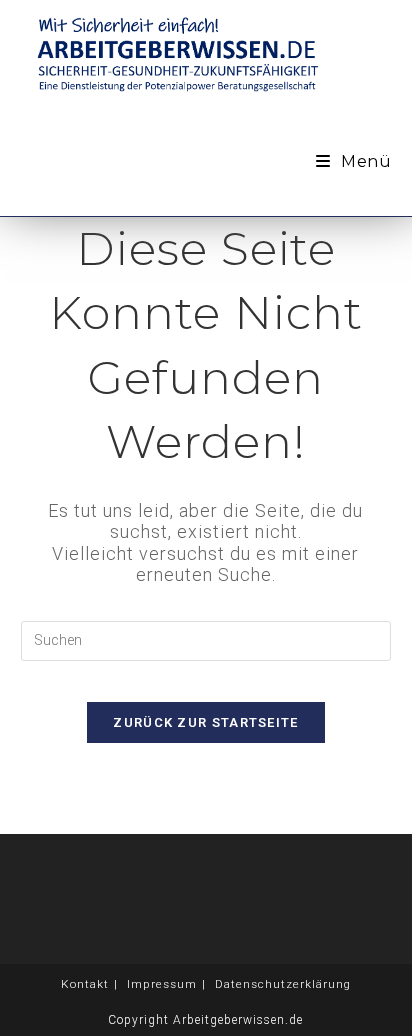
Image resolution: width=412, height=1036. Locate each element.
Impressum (162, 984)
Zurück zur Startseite (205, 722)
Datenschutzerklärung (283, 984)
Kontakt (85, 984)
